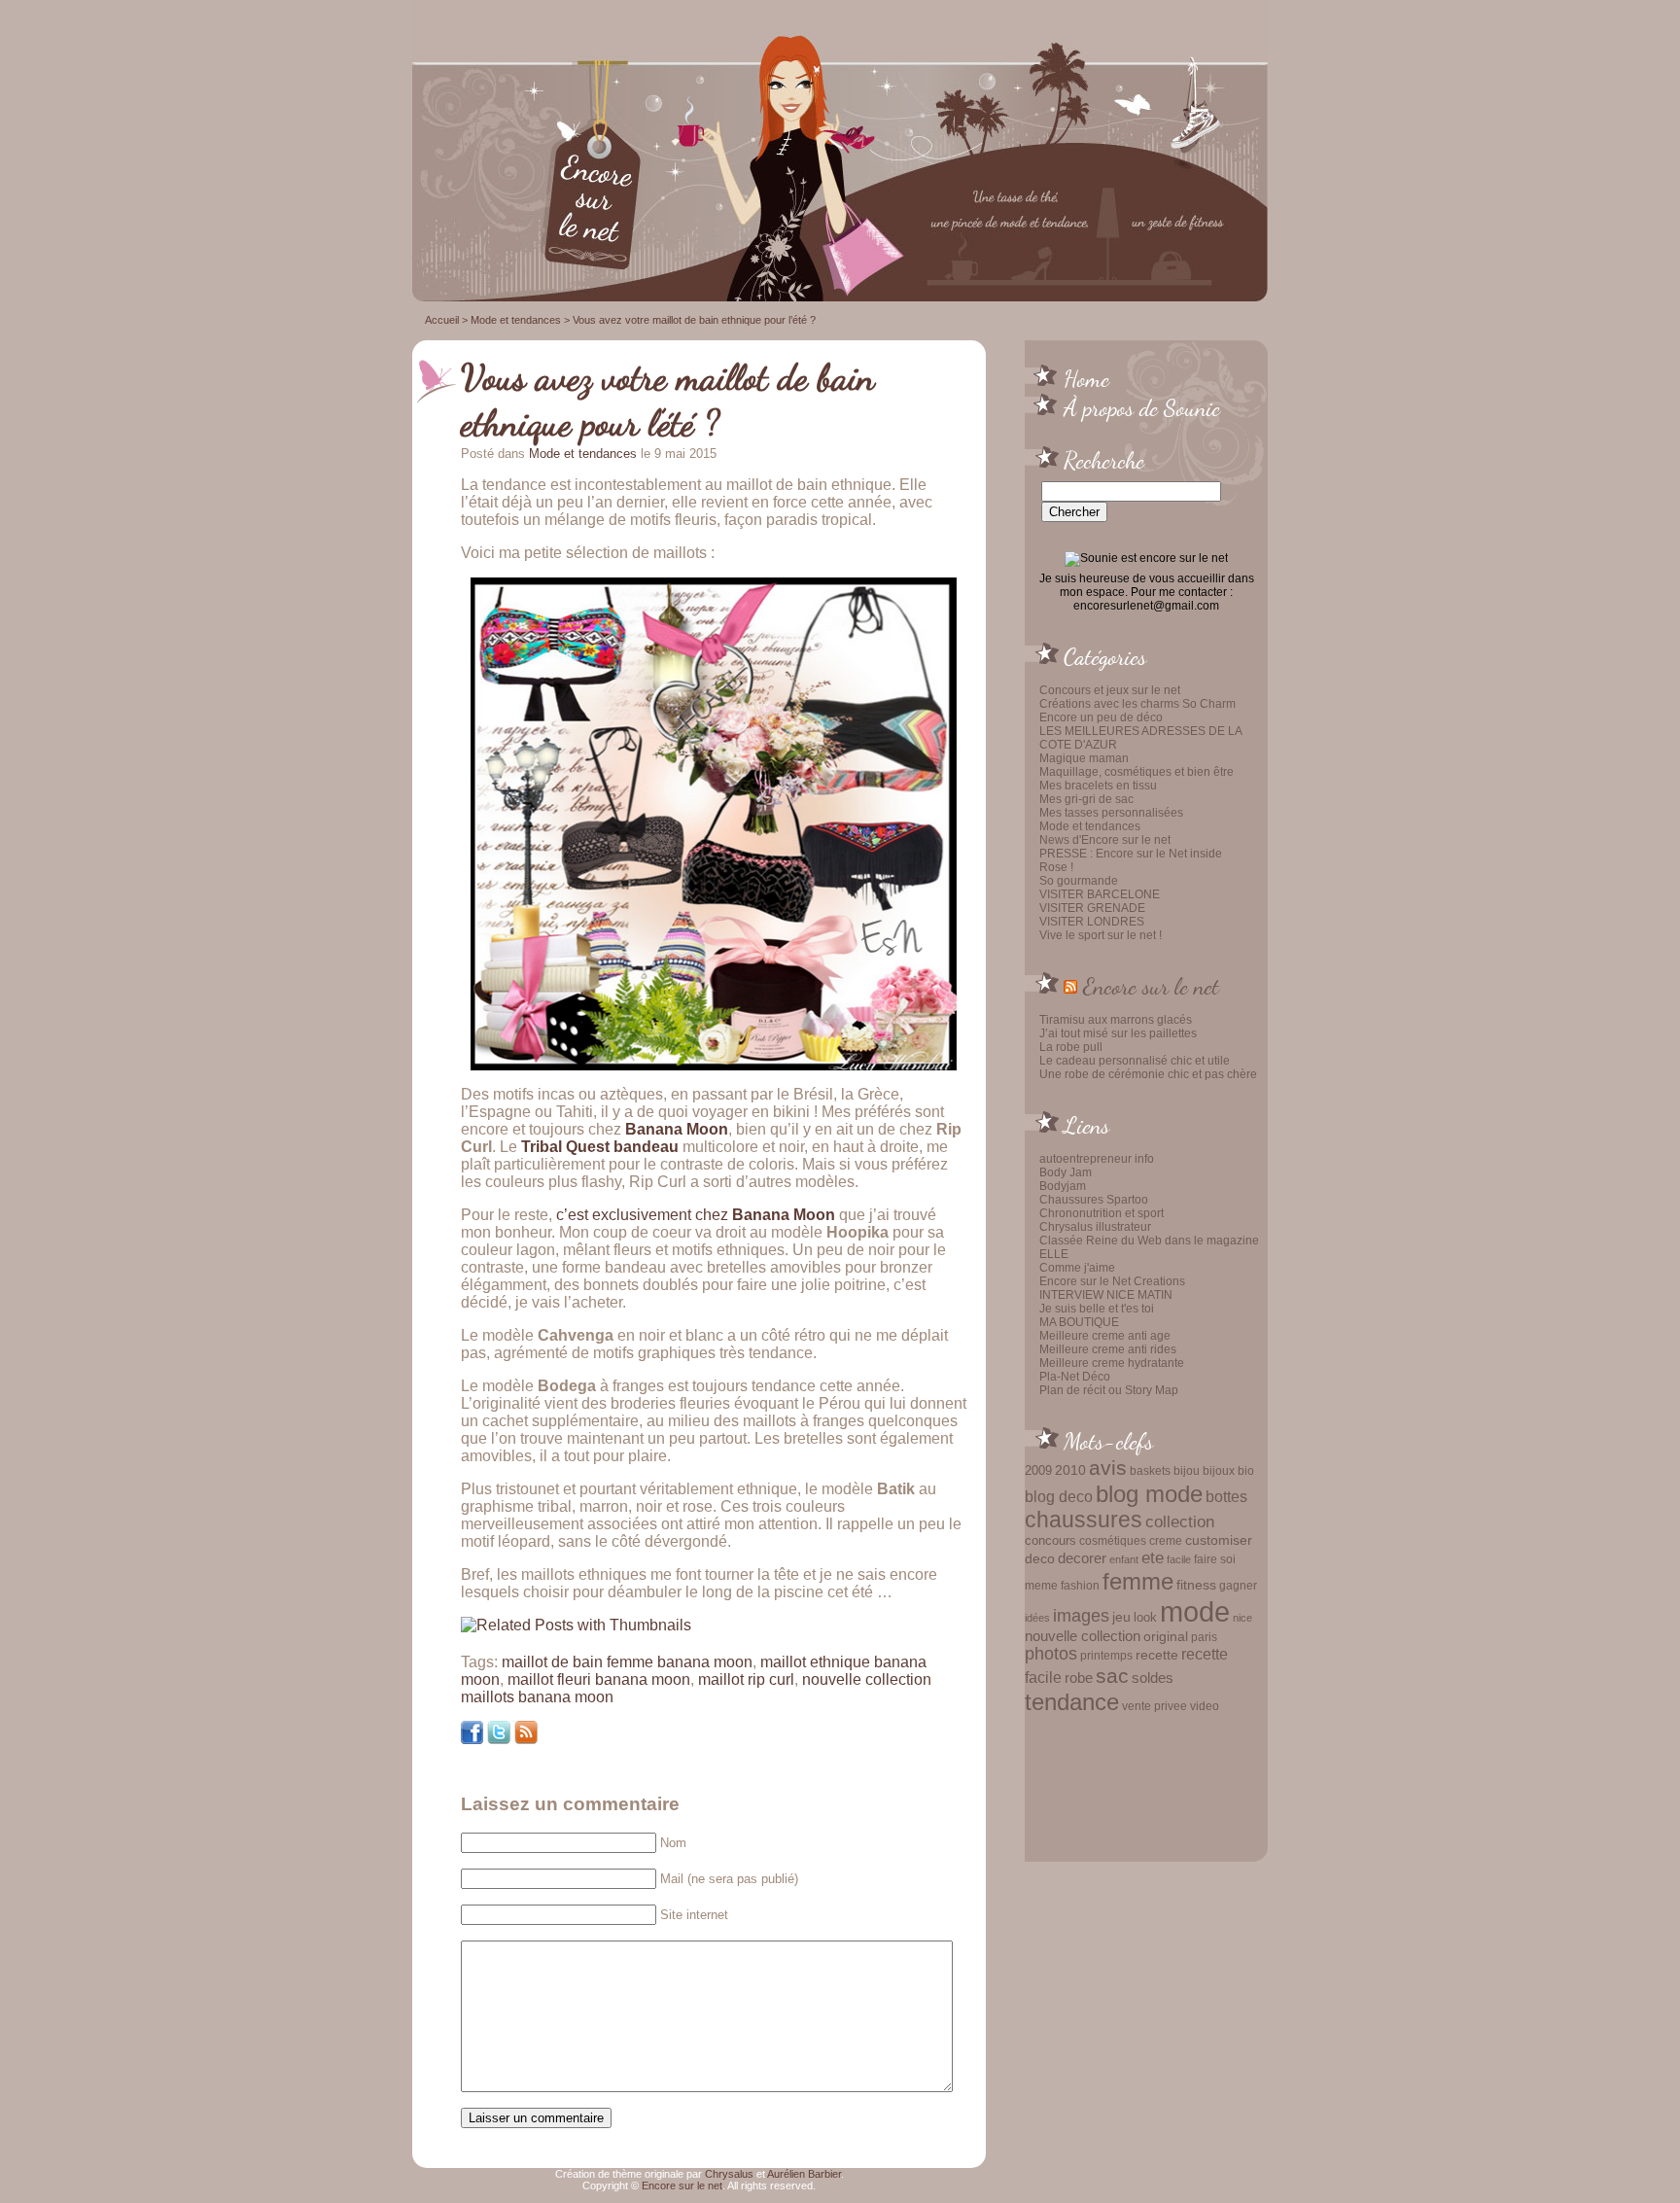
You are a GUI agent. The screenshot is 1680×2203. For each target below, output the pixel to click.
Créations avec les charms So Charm (1137, 704)
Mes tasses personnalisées (1111, 813)
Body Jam (1066, 1172)
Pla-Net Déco (1075, 1377)
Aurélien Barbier (804, 2174)
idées (1037, 1618)
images (1081, 1616)
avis (1108, 1468)
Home (1086, 378)
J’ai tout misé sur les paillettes (1118, 1033)
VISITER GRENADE (1092, 908)
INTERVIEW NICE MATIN (1106, 1295)
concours (1050, 1540)
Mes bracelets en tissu (1098, 786)
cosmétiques (1113, 1540)
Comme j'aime (1077, 1268)
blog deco (1059, 1496)
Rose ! (1056, 867)
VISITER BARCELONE (1100, 894)
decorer (1082, 1558)
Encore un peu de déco (1101, 717)
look (1145, 1617)
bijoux (1219, 1471)
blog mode (1149, 1494)
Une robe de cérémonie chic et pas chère (1148, 1074)
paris (1204, 1637)
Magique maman (1084, 758)
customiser (1219, 1540)
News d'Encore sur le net (1105, 840)
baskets (1150, 1471)
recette (1157, 1655)
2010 (1070, 1470)
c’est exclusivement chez (696, 1215)
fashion (1080, 1586)
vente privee (1155, 1706)
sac (1112, 1676)
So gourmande (1079, 881)
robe (1079, 1678)
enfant (1124, 1559)
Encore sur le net (1151, 986)
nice (1242, 1618)
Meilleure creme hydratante (1112, 1363)
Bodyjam (1063, 1186)
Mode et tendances (1090, 826)
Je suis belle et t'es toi (1097, 1309)
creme (1166, 1541)
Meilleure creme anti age (1105, 1336)
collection (1180, 1521)
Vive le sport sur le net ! (1101, 935)
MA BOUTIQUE (1079, 1322)
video (1205, 1706)
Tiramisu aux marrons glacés (1116, 1020)
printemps (1106, 1656)
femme (1138, 1581)
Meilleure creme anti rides (1108, 1349)
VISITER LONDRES (1092, 922)
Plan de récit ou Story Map (1109, 1390)
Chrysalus (729, 2174)
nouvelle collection (1083, 1636)
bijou (1187, 1470)
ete (1153, 1557)
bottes (1226, 1496)
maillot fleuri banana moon (599, 1679)
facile (1179, 1559)
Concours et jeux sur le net (1110, 690)
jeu (1121, 1617)
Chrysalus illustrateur (1095, 1227)
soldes (1153, 1678)
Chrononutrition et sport (1102, 1213)
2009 (1038, 1470)
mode (1195, 1611)
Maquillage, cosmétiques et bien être (1137, 772)
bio (1246, 1470)
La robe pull (1071, 1047)
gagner (1238, 1586)
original (1166, 1636)
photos (1051, 1654)
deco (1040, 1558)
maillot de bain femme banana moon (627, 1662)
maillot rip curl (746, 1679)
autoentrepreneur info (1097, 1159)
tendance (1072, 1702)
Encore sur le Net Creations (1112, 1281)
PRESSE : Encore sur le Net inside (1131, 854)
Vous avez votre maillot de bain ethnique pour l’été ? (668, 400)
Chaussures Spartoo (1094, 1200)
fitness (1196, 1585)
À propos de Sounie (1142, 407)
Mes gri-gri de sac (1086, 799)
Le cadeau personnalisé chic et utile (1135, 1061)
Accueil (442, 320)
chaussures (1084, 1520)
